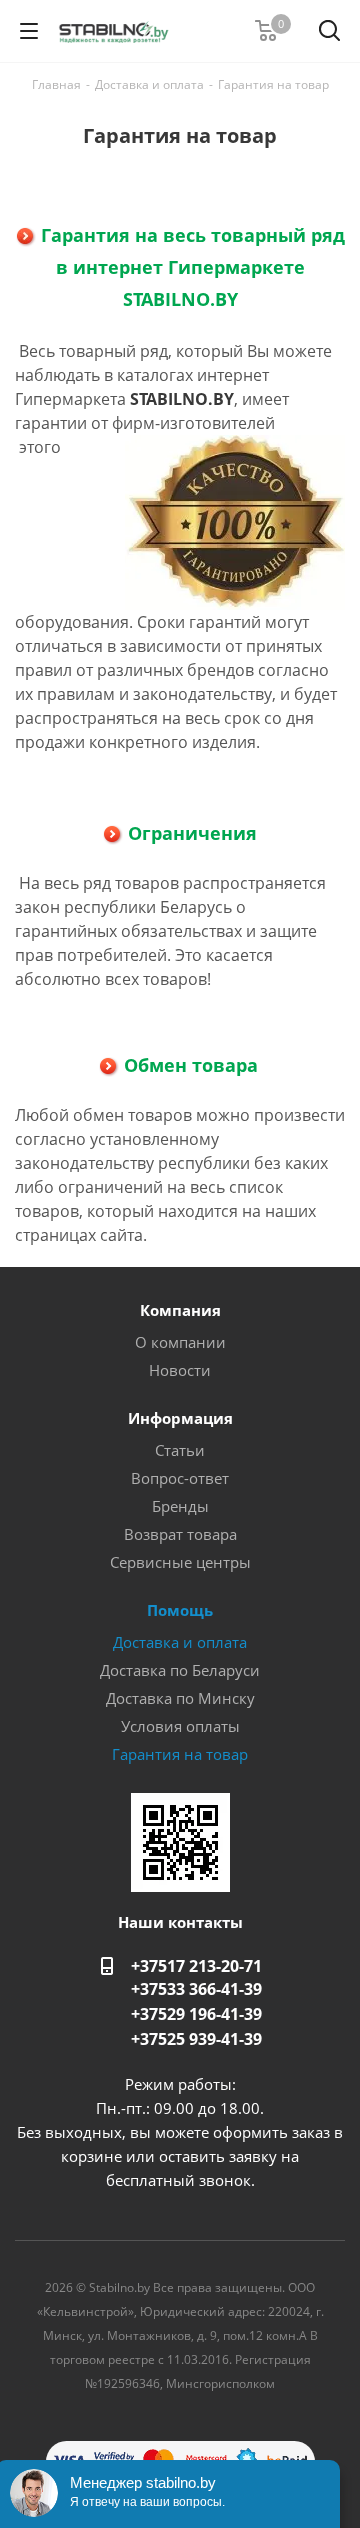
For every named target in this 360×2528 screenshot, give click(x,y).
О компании (180, 1342)
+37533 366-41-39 (196, 1989)
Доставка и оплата (180, 1642)
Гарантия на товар (180, 1754)
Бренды (180, 1506)
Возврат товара (180, 1534)
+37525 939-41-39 (196, 2039)
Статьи (180, 1450)
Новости (180, 1370)
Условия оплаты (180, 1726)
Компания (180, 1310)
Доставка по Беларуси (180, 1670)
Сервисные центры (180, 1562)
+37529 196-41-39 (196, 2014)
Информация (180, 1418)
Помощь (180, 1610)
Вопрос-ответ (180, 1478)
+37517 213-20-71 (196, 1966)
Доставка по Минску (180, 1698)
